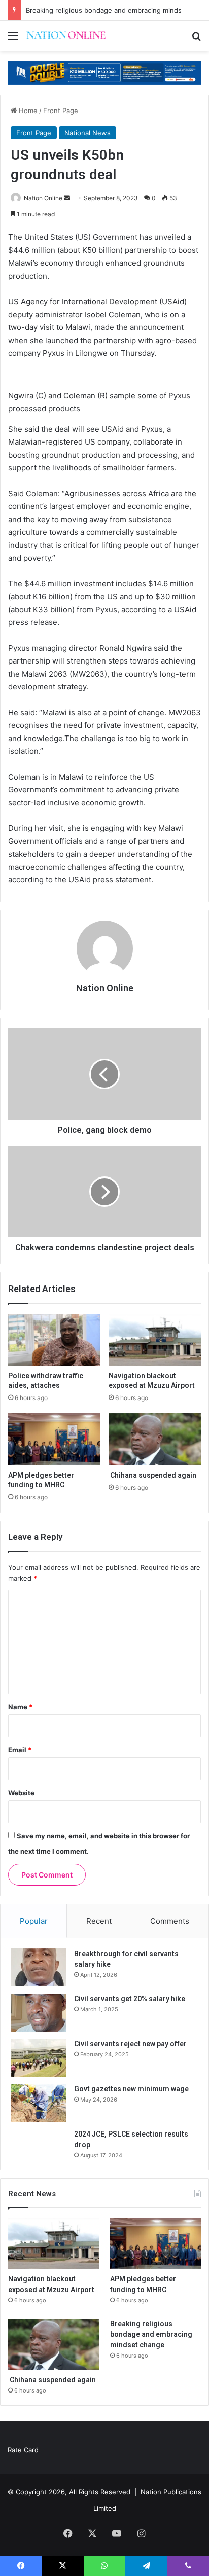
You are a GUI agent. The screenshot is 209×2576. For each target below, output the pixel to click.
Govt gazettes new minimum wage (131, 2089)
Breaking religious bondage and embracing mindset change (151, 2334)
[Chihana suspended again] (155, 1439)
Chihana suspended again (152, 1475)
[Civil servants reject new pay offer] (39, 2058)
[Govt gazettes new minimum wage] (39, 2103)
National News (88, 133)
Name (20, 1707)
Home (27, 111)
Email (20, 1750)
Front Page (61, 111)
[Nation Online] (66, 36)
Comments (170, 1921)
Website (21, 1793)
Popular (34, 1921)
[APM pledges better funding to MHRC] (54, 1439)
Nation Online (43, 198)
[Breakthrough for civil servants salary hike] (39, 1967)
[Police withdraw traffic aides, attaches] (54, 1340)
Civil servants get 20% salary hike (130, 1999)
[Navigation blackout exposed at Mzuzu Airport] (155, 1340)
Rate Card (23, 2450)
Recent (99, 1921)
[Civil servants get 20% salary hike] (39, 2013)
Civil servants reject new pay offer (130, 2044)
